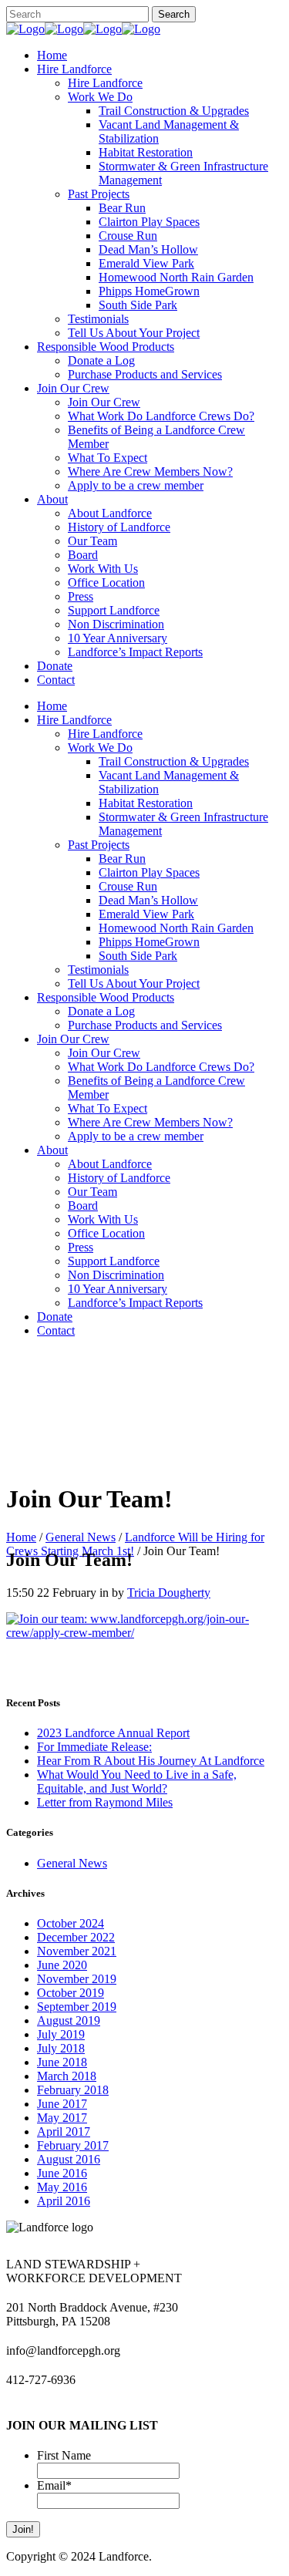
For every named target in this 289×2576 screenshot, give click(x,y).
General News (81, 1537)
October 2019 (71, 1993)
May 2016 (62, 2187)
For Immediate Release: (94, 1747)
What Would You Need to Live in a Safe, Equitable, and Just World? (137, 1781)
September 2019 (77, 2007)
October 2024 (71, 1923)
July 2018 (61, 2048)
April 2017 (64, 2132)
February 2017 (73, 2145)
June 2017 (62, 2104)
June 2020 (62, 1965)
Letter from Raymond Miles (105, 1802)
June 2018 (62, 2062)
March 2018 (67, 2076)
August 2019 (69, 2020)
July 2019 (61, 2034)
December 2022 (76, 1937)
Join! (23, 2529)
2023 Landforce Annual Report (113, 1733)
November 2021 (77, 1951)
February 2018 (73, 2090)
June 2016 (62, 2173)
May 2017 (62, 2118)
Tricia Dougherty (169, 1593)
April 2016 (64, 2201)
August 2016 (69, 2159)
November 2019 (77, 1979)
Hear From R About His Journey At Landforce (151, 1761)
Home (21, 1537)
